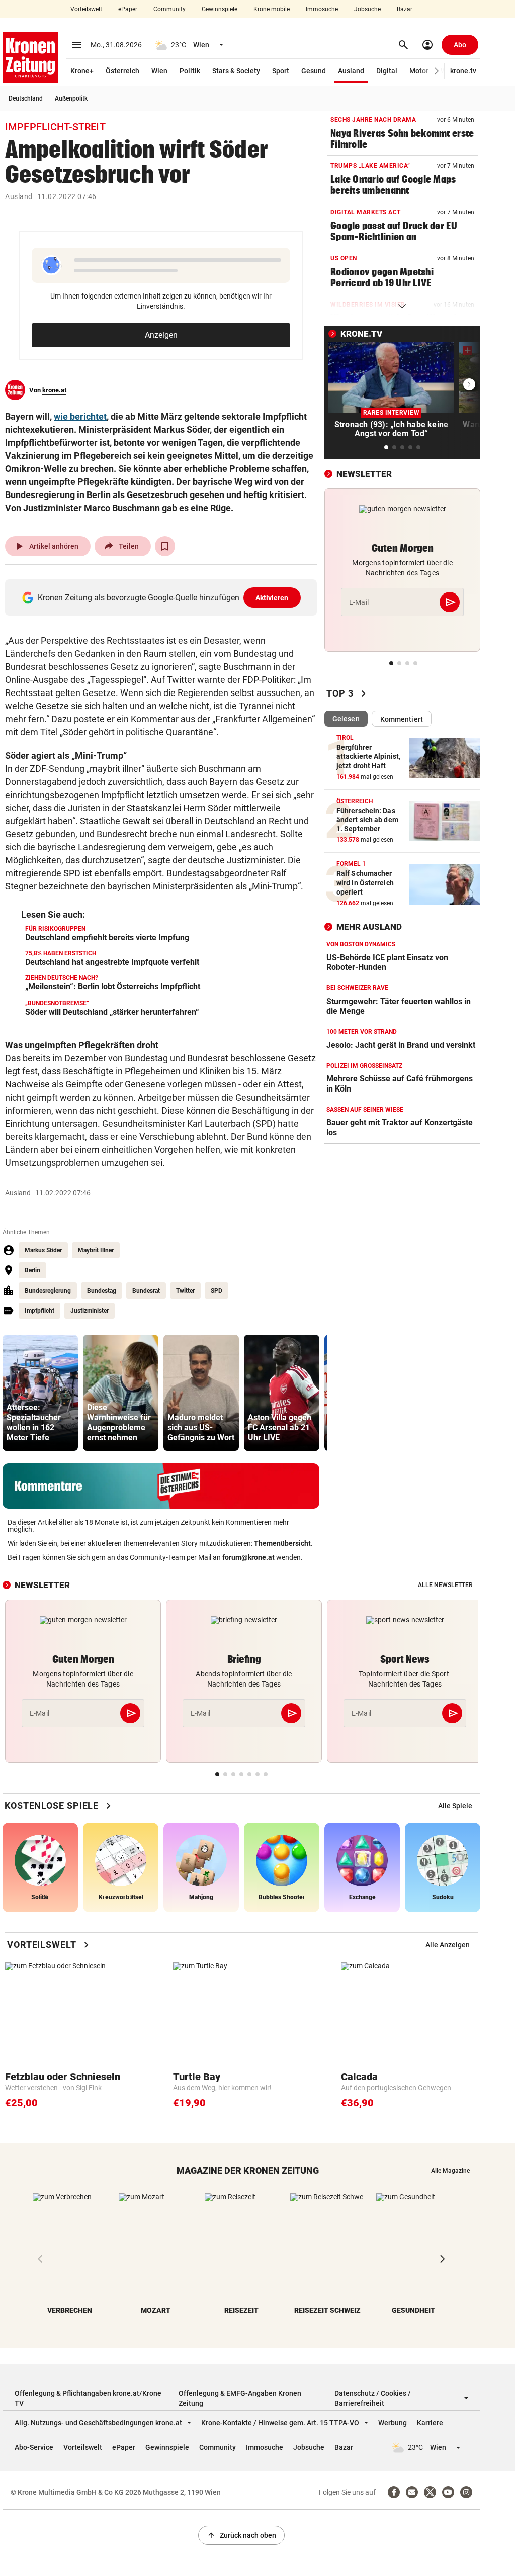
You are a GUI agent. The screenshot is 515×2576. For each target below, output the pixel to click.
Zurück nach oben (241, 2535)
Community (169, 9)
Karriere (430, 2423)
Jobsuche (367, 9)
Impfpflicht (39, 1311)
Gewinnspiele (220, 9)
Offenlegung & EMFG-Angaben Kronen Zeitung (240, 2398)
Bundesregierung (48, 1291)
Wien (159, 71)
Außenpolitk (71, 98)
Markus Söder (43, 1250)
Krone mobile (272, 9)
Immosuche (322, 9)
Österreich (122, 71)
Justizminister (90, 1311)
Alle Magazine (450, 2171)
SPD (217, 1291)
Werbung (393, 2423)
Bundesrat (146, 1291)
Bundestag (102, 1291)
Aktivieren (272, 598)
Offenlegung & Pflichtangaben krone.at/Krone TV (88, 2398)
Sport (281, 71)
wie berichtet (80, 416)
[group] (40, 1393)
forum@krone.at (248, 1557)
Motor (419, 71)
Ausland (351, 71)
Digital (387, 71)
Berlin (32, 1270)
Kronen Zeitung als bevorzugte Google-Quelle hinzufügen (163, 597)
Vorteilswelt (86, 9)
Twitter (185, 1291)
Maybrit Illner (96, 1250)
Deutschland (26, 98)
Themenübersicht (282, 1543)
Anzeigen (161, 335)
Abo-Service (34, 2447)
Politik (190, 71)
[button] (437, 71)
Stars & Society (236, 71)
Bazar (405, 9)
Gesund (314, 71)
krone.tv (463, 71)
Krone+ (82, 71)
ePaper (128, 9)
